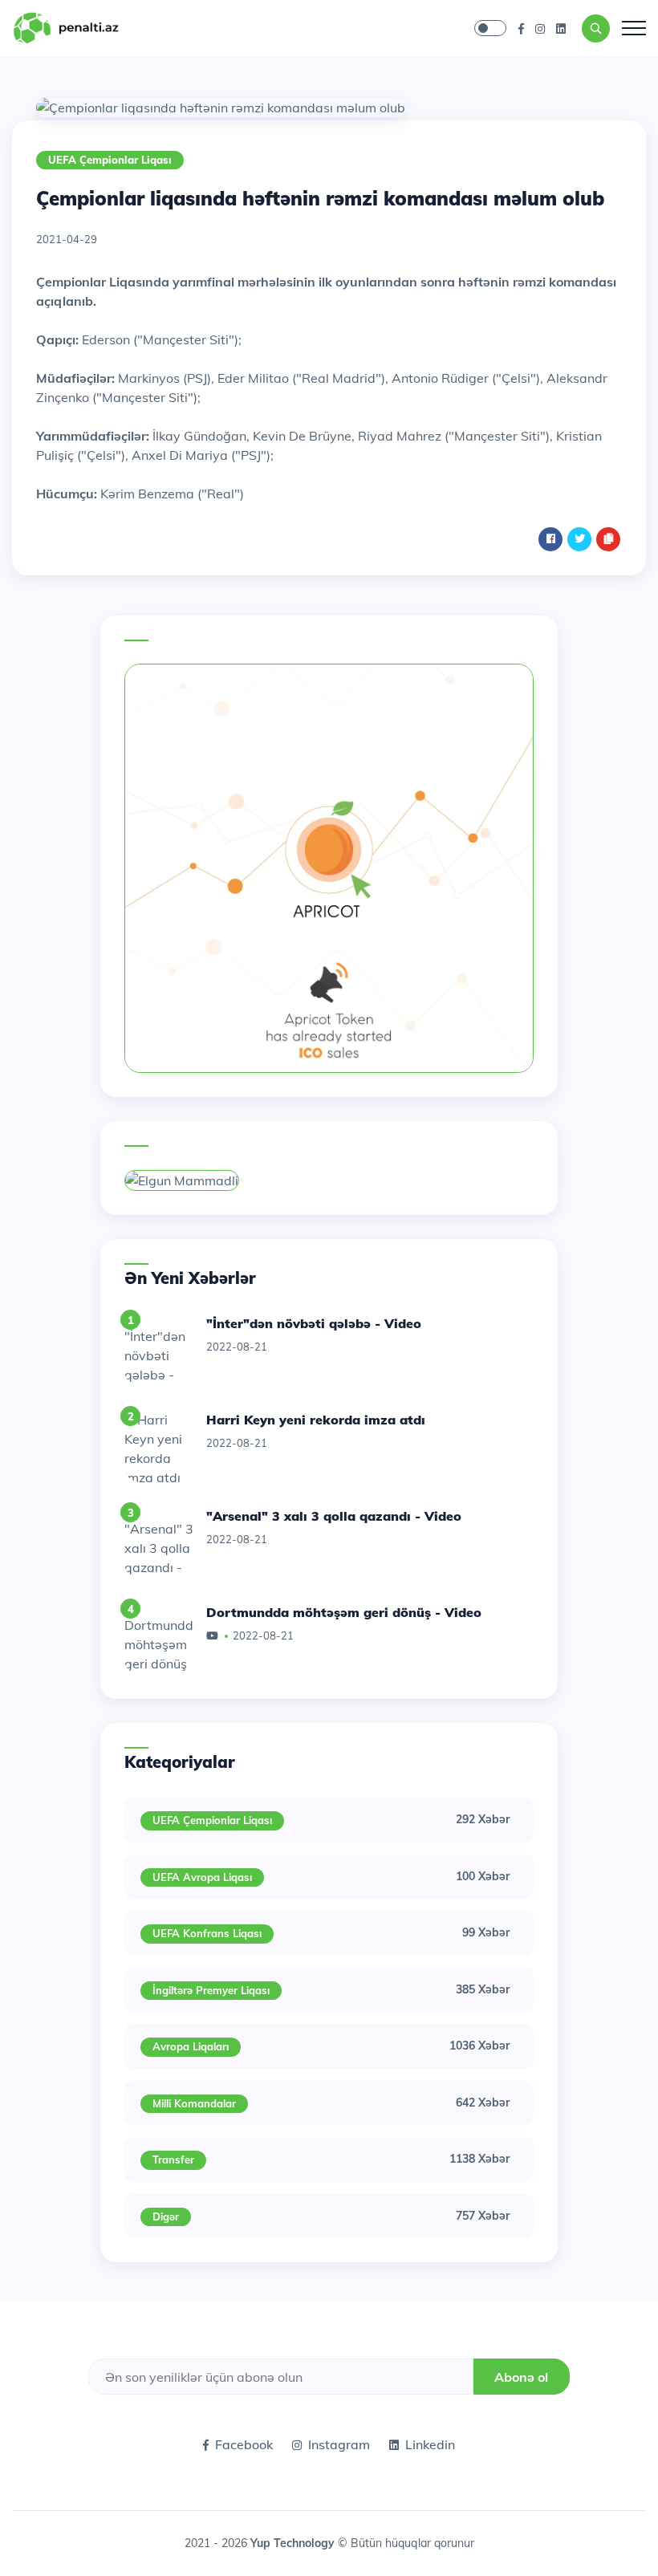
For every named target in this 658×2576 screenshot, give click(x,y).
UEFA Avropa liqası (202, 1877)
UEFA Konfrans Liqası (207, 1933)
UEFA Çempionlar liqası (110, 160)
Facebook (244, 2444)
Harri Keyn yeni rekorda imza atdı (316, 1420)
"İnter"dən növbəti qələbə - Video (314, 1323)
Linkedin (430, 2444)
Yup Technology (294, 2543)
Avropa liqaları (191, 2046)
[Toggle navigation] (634, 28)
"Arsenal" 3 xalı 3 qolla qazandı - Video (334, 1516)
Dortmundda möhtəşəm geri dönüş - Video (344, 1612)
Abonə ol (521, 2377)
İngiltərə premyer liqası (211, 1990)
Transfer (173, 2160)
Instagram (339, 2444)
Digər (166, 2216)
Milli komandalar (194, 2103)
